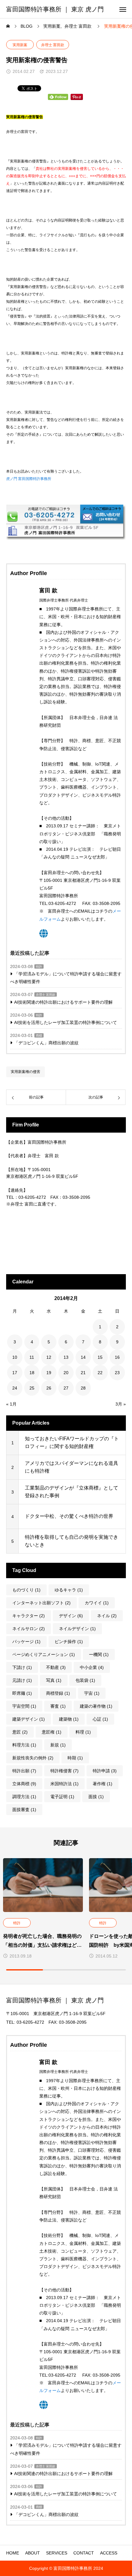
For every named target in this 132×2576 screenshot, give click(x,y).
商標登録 (58, 1693)
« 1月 (11, 1404)
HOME (13, 2553)
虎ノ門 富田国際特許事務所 (29, 479)
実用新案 (20, 45)
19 (49, 1373)
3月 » (121, 1404)
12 (49, 1357)
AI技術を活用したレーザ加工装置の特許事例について (66, 1022)
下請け (22, 1667)
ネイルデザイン (77, 1629)
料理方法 (24, 1745)
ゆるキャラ (69, 1590)
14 (83, 1357)
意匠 (20, 1732)
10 (15, 1357)
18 (32, 1373)
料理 (83, 1732)
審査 (58, 1706)
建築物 (69, 1719)
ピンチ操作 (69, 1642)
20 (66, 1373)
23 (117, 1373)
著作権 (103, 1784)
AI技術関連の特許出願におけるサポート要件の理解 (63, 1002)
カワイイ (97, 1603)
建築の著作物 (96, 1706)
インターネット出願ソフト (41, 1603)
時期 (75, 1758)
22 (100, 1373)
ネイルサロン (29, 1629)
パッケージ (26, 1642)
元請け (22, 1680)
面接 (96, 1797)
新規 (58, 1745)
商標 (39, 1036)
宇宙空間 (24, 1706)
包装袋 (85, 1680)
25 (32, 1388)
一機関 (99, 1654)
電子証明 (62, 1797)
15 (100, 1357)
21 (83, 1373)
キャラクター (29, 1616)
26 (49, 1388)
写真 (54, 1680)
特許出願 (24, 1771)
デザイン (71, 1616)
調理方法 (24, 1797)
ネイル (107, 1616)
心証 (100, 1719)
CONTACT (84, 2553)
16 (117, 1357)
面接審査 (24, 1810)
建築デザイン (29, 1719)
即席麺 (22, 1693)
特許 (39, 967)
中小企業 (92, 1667)
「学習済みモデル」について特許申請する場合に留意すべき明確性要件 (66, 978)
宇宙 (92, 1693)
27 (66, 1388)
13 (66, 1357)
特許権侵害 (64, 1771)
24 (15, 1388)
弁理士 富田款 (53, 45)
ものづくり (26, 1590)
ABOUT (33, 2553)
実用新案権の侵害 (25, 1072)
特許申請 (105, 1771)
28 (83, 1388)
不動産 (56, 1667)
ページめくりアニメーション (44, 1654)
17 (15, 1373)
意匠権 (52, 1732)
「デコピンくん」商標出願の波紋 (46, 1043)
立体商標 (24, 1784)
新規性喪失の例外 (33, 1758)
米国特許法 (64, 1784)
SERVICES (57, 2553)
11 (32, 1357)
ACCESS (109, 2553)
